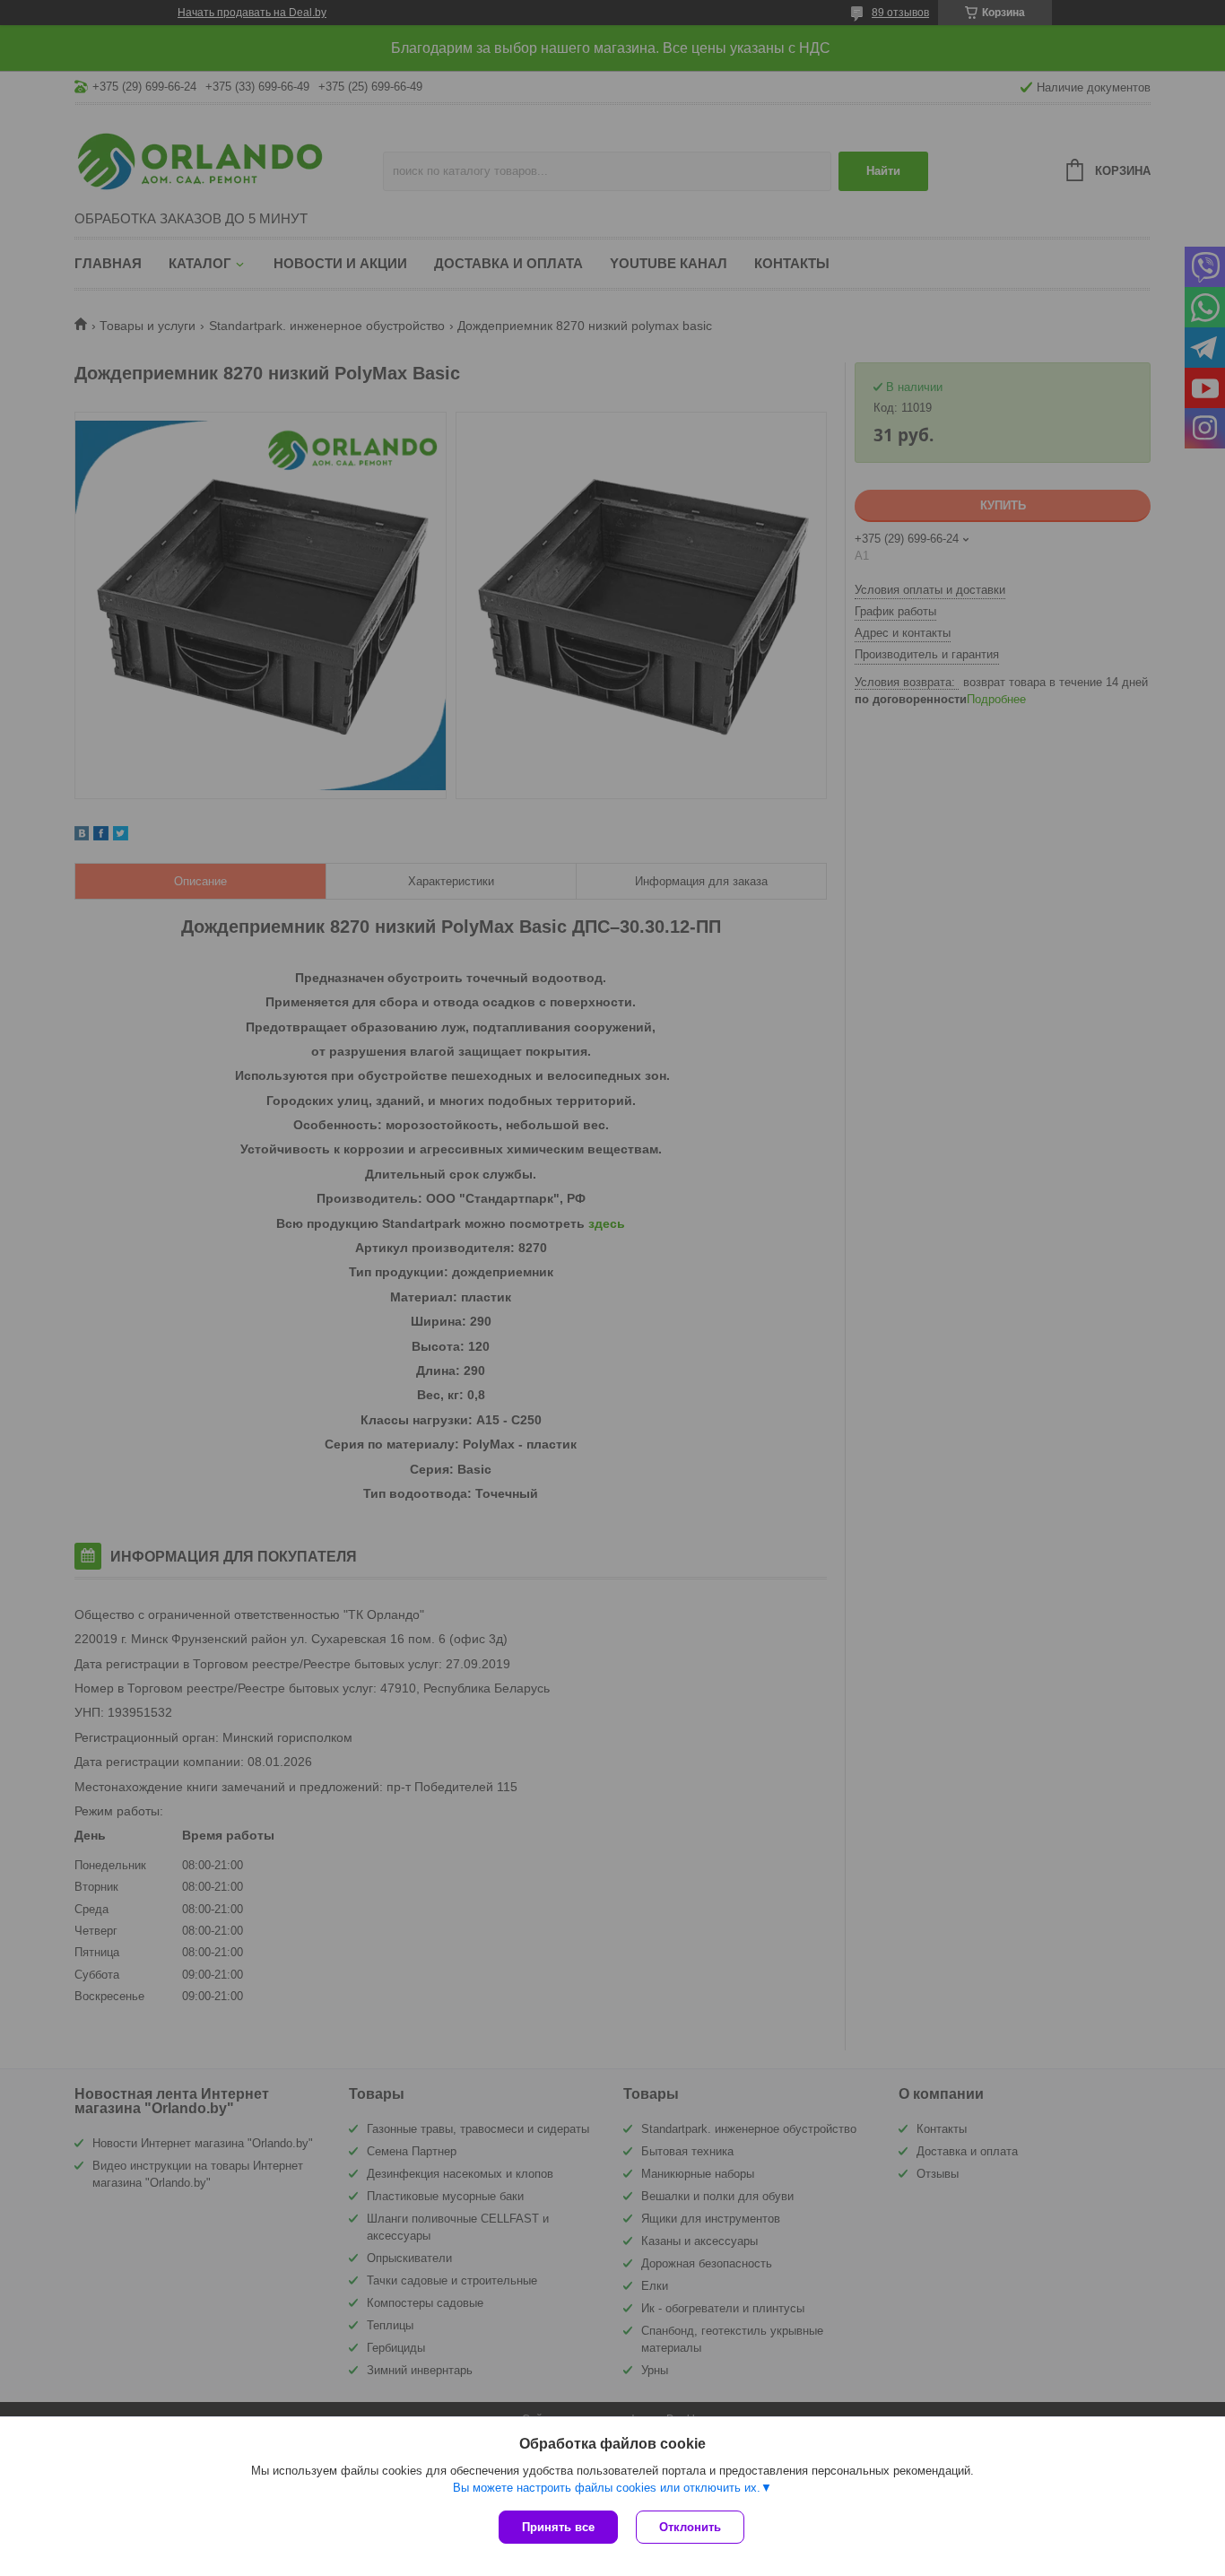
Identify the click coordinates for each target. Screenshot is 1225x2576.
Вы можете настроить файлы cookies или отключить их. (607, 2488)
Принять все (558, 2527)
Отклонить (690, 2527)
